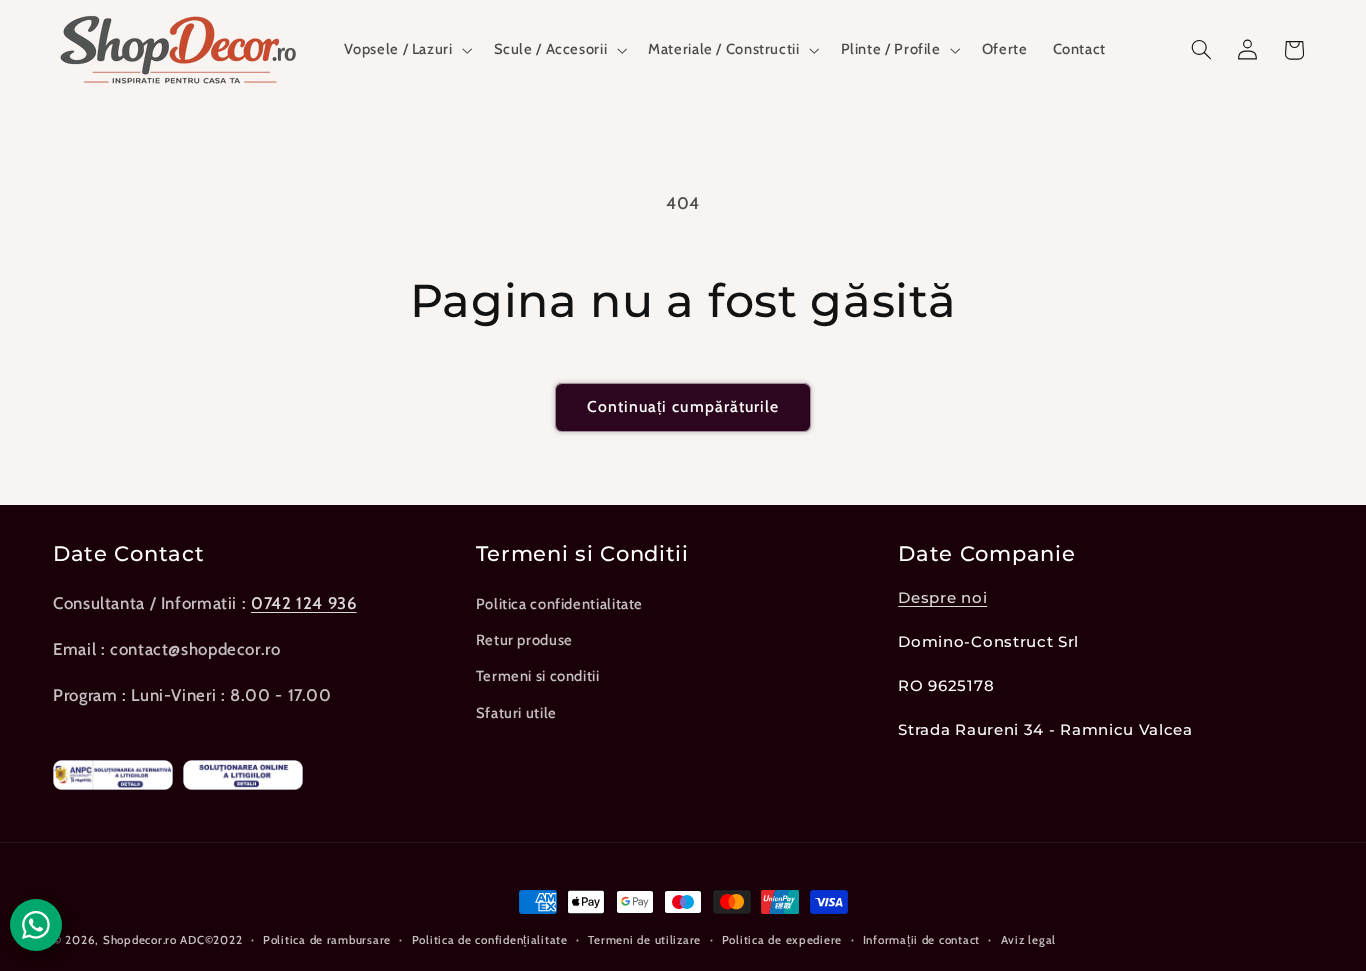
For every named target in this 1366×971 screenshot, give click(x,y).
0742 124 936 (304, 603)
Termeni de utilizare (644, 940)
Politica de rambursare (327, 940)
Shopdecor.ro (140, 940)
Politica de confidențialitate (490, 940)
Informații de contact (921, 940)
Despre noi (942, 598)
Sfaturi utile (516, 713)
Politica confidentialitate (559, 604)
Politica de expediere (782, 940)
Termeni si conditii (538, 677)
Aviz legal (1028, 940)
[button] (406, 50)
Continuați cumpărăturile (683, 406)
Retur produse (524, 640)
